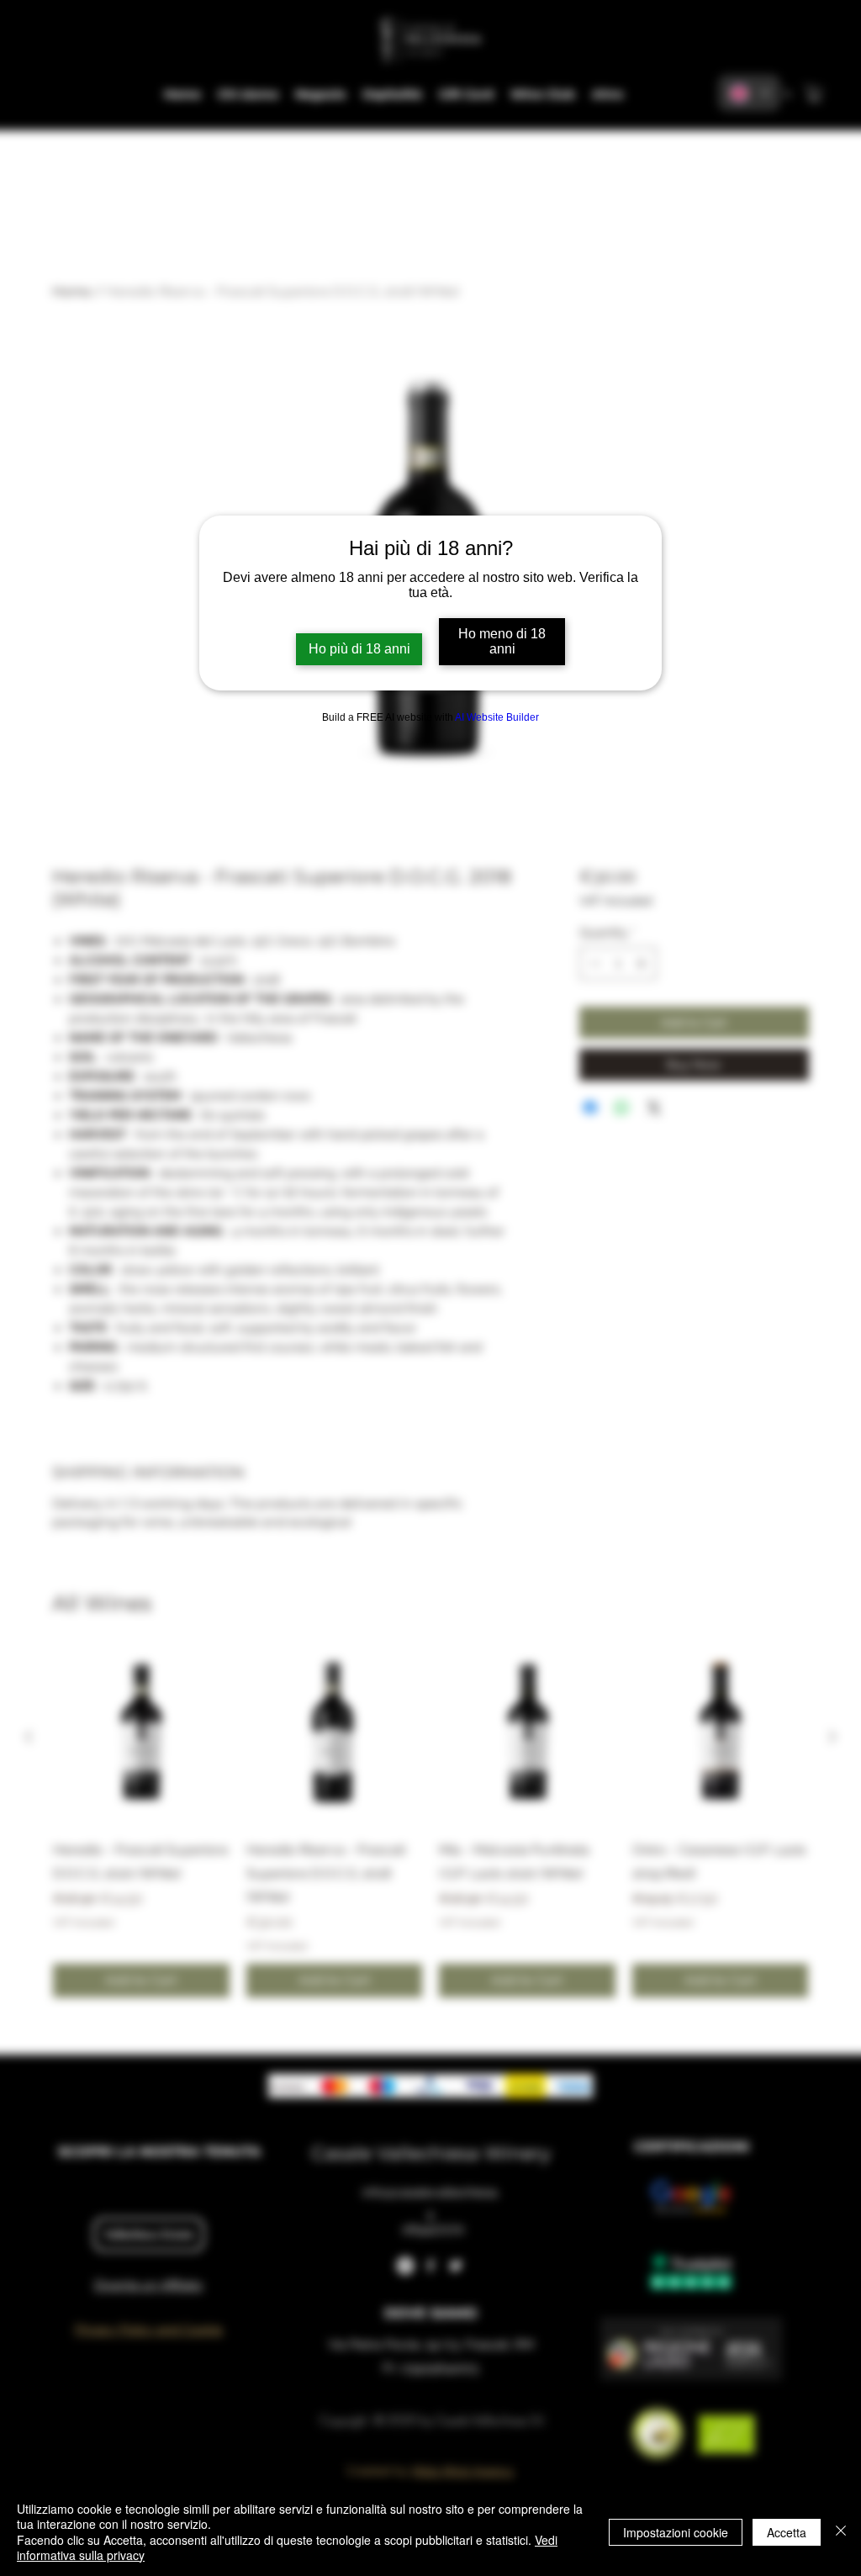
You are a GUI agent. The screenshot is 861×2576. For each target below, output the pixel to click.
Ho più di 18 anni (359, 649)
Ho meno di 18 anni (502, 641)
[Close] (841, 2532)
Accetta (787, 2532)
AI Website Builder (497, 717)
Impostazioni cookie (676, 2532)
